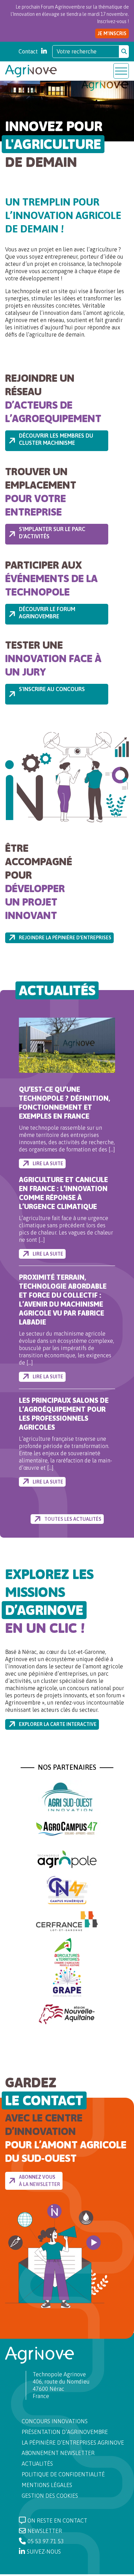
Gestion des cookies (50, 2496)
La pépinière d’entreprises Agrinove (73, 2443)
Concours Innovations (55, 2421)
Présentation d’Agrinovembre (65, 2432)
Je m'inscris (112, 33)
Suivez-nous (44, 2552)
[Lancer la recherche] (124, 51)
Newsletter (45, 2531)
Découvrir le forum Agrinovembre (47, 613)
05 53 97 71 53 (46, 2541)
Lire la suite (48, 1164)
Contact (28, 51)
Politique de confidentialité (63, 2474)
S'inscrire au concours (52, 689)
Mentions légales (47, 2485)
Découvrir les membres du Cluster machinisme (56, 439)
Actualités (37, 2464)
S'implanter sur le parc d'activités (52, 533)
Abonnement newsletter (58, 2453)
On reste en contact (57, 2520)
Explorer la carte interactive (58, 1724)
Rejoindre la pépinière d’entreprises (65, 938)
